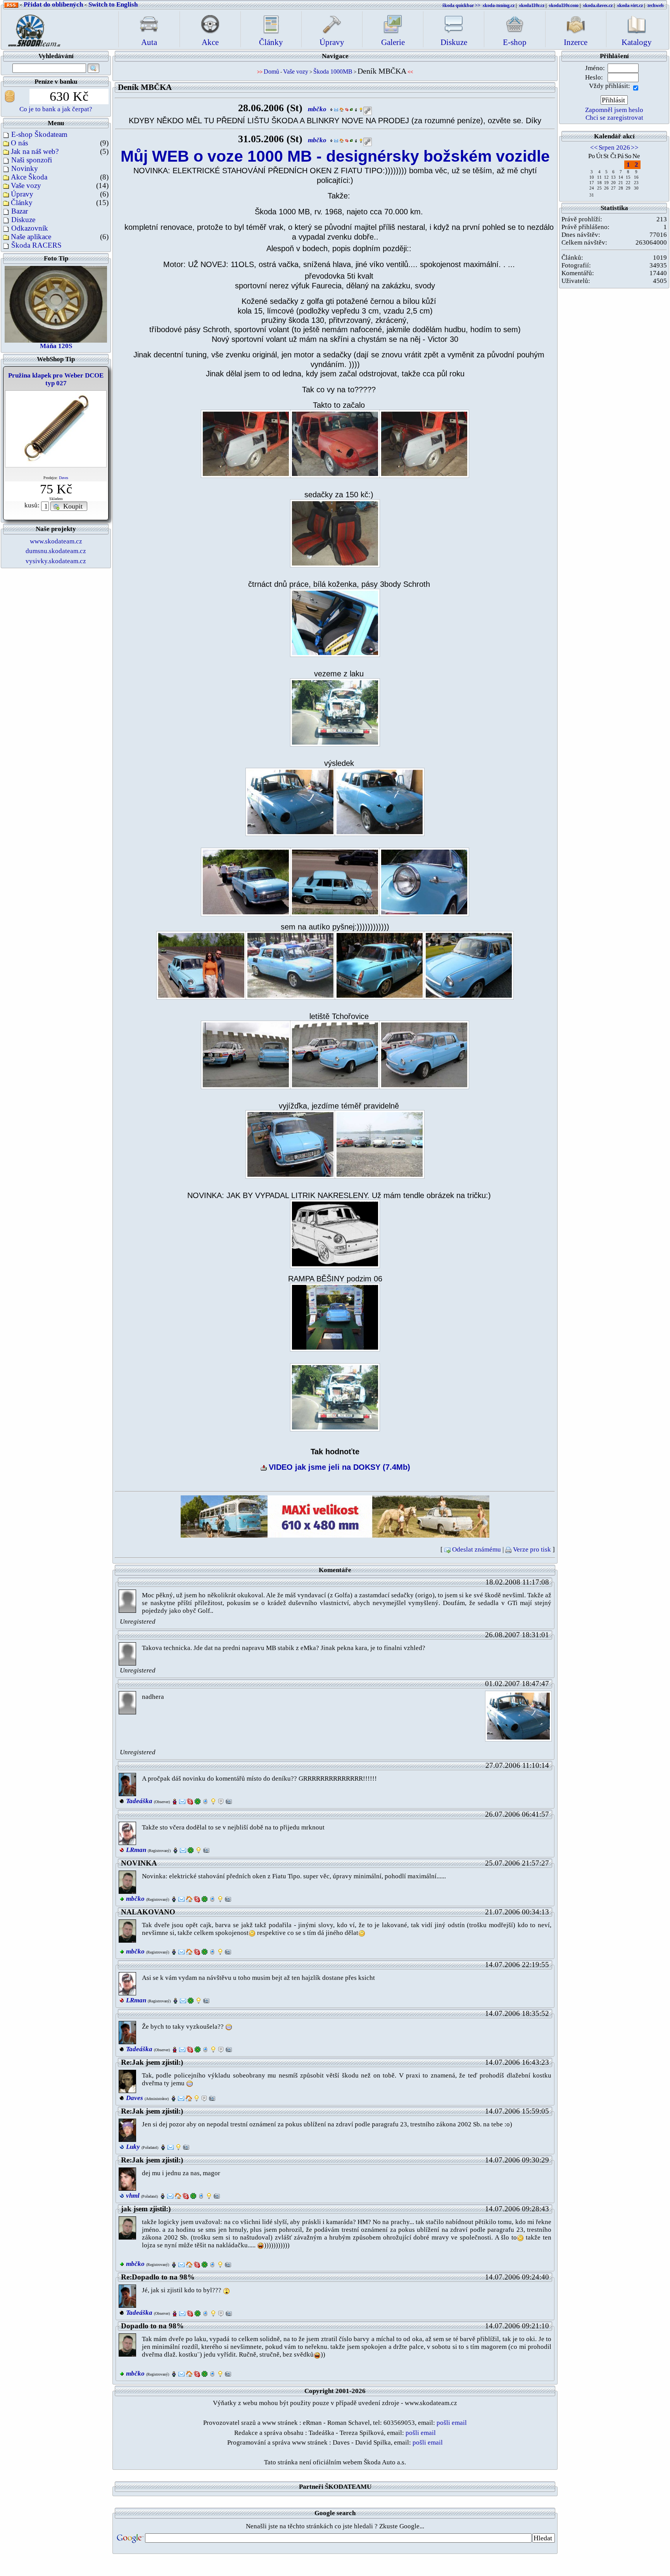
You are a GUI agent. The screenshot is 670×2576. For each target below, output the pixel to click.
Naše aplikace (31, 237)
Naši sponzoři (32, 160)
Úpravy (22, 194)
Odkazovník (30, 228)
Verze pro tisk (532, 1549)
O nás (19, 143)
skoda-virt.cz (630, 5)
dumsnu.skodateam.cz (56, 551)
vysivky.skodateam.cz (56, 561)
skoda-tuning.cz (499, 5)
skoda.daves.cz (598, 5)
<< (594, 147)
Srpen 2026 (614, 147)
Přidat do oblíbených (53, 4)
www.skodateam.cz (56, 541)
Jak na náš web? (35, 151)
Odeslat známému (477, 1549)
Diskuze (23, 220)
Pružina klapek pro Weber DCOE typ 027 (56, 379)
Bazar (20, 211)
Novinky (25, 168)
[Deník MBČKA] (246, 443)
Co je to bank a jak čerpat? (56, 109)
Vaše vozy (26, 185)
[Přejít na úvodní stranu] (32, 28)
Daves (64, 478)
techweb (656, 5)
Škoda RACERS (36, 245)
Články (22, 203)
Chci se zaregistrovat (614, 118)
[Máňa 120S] (56, 303)
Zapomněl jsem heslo (614, 110)
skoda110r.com (564, 5)
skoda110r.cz (532, 5)
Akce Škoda (29, 177)
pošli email (452, 2423)
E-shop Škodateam (39, 134)
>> (635, 147)
